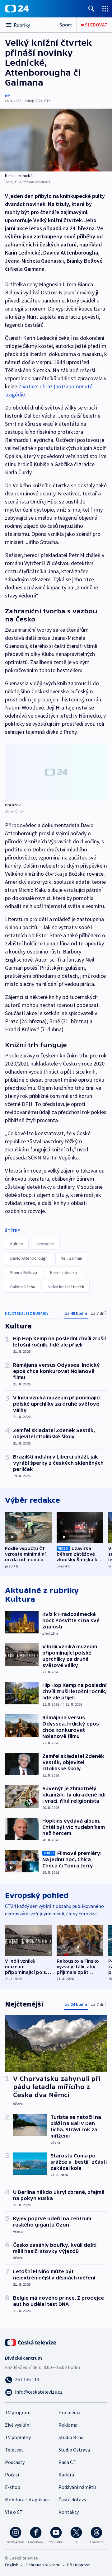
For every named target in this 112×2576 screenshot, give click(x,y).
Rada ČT (67, 2462)
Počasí (12, 2475)
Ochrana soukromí (43, 2565)
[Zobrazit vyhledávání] (91, 9)
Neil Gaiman (71, 1258)
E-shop (13, 2487)
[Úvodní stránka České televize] (31, 2342)
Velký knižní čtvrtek (66, 1287)
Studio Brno (71, 2437)
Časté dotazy (72, 2499)
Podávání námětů (77, 2487)
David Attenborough (29, 1258)
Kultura (17, 1244)
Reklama (68, 2425)
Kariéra (66, 2475)
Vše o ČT (14, 2512)
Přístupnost (78, 2565)
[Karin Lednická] (56, 140)
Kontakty (69, 2512)
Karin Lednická (63, 1272)
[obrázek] (56, 772)
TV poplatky (18, 2437)
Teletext (14, 2450)
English (12, 2565)
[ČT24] (17, 9)
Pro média (69, 2412)
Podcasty (15, 2462)
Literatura (45, 1244)
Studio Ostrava (74, 2450)
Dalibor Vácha (23, 1287)
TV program (18, 2412)
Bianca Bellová (24, 1272)
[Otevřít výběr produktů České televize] (105, 9)
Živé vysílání (18, 2425)
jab (7, 95)
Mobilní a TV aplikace (27, 2499)
